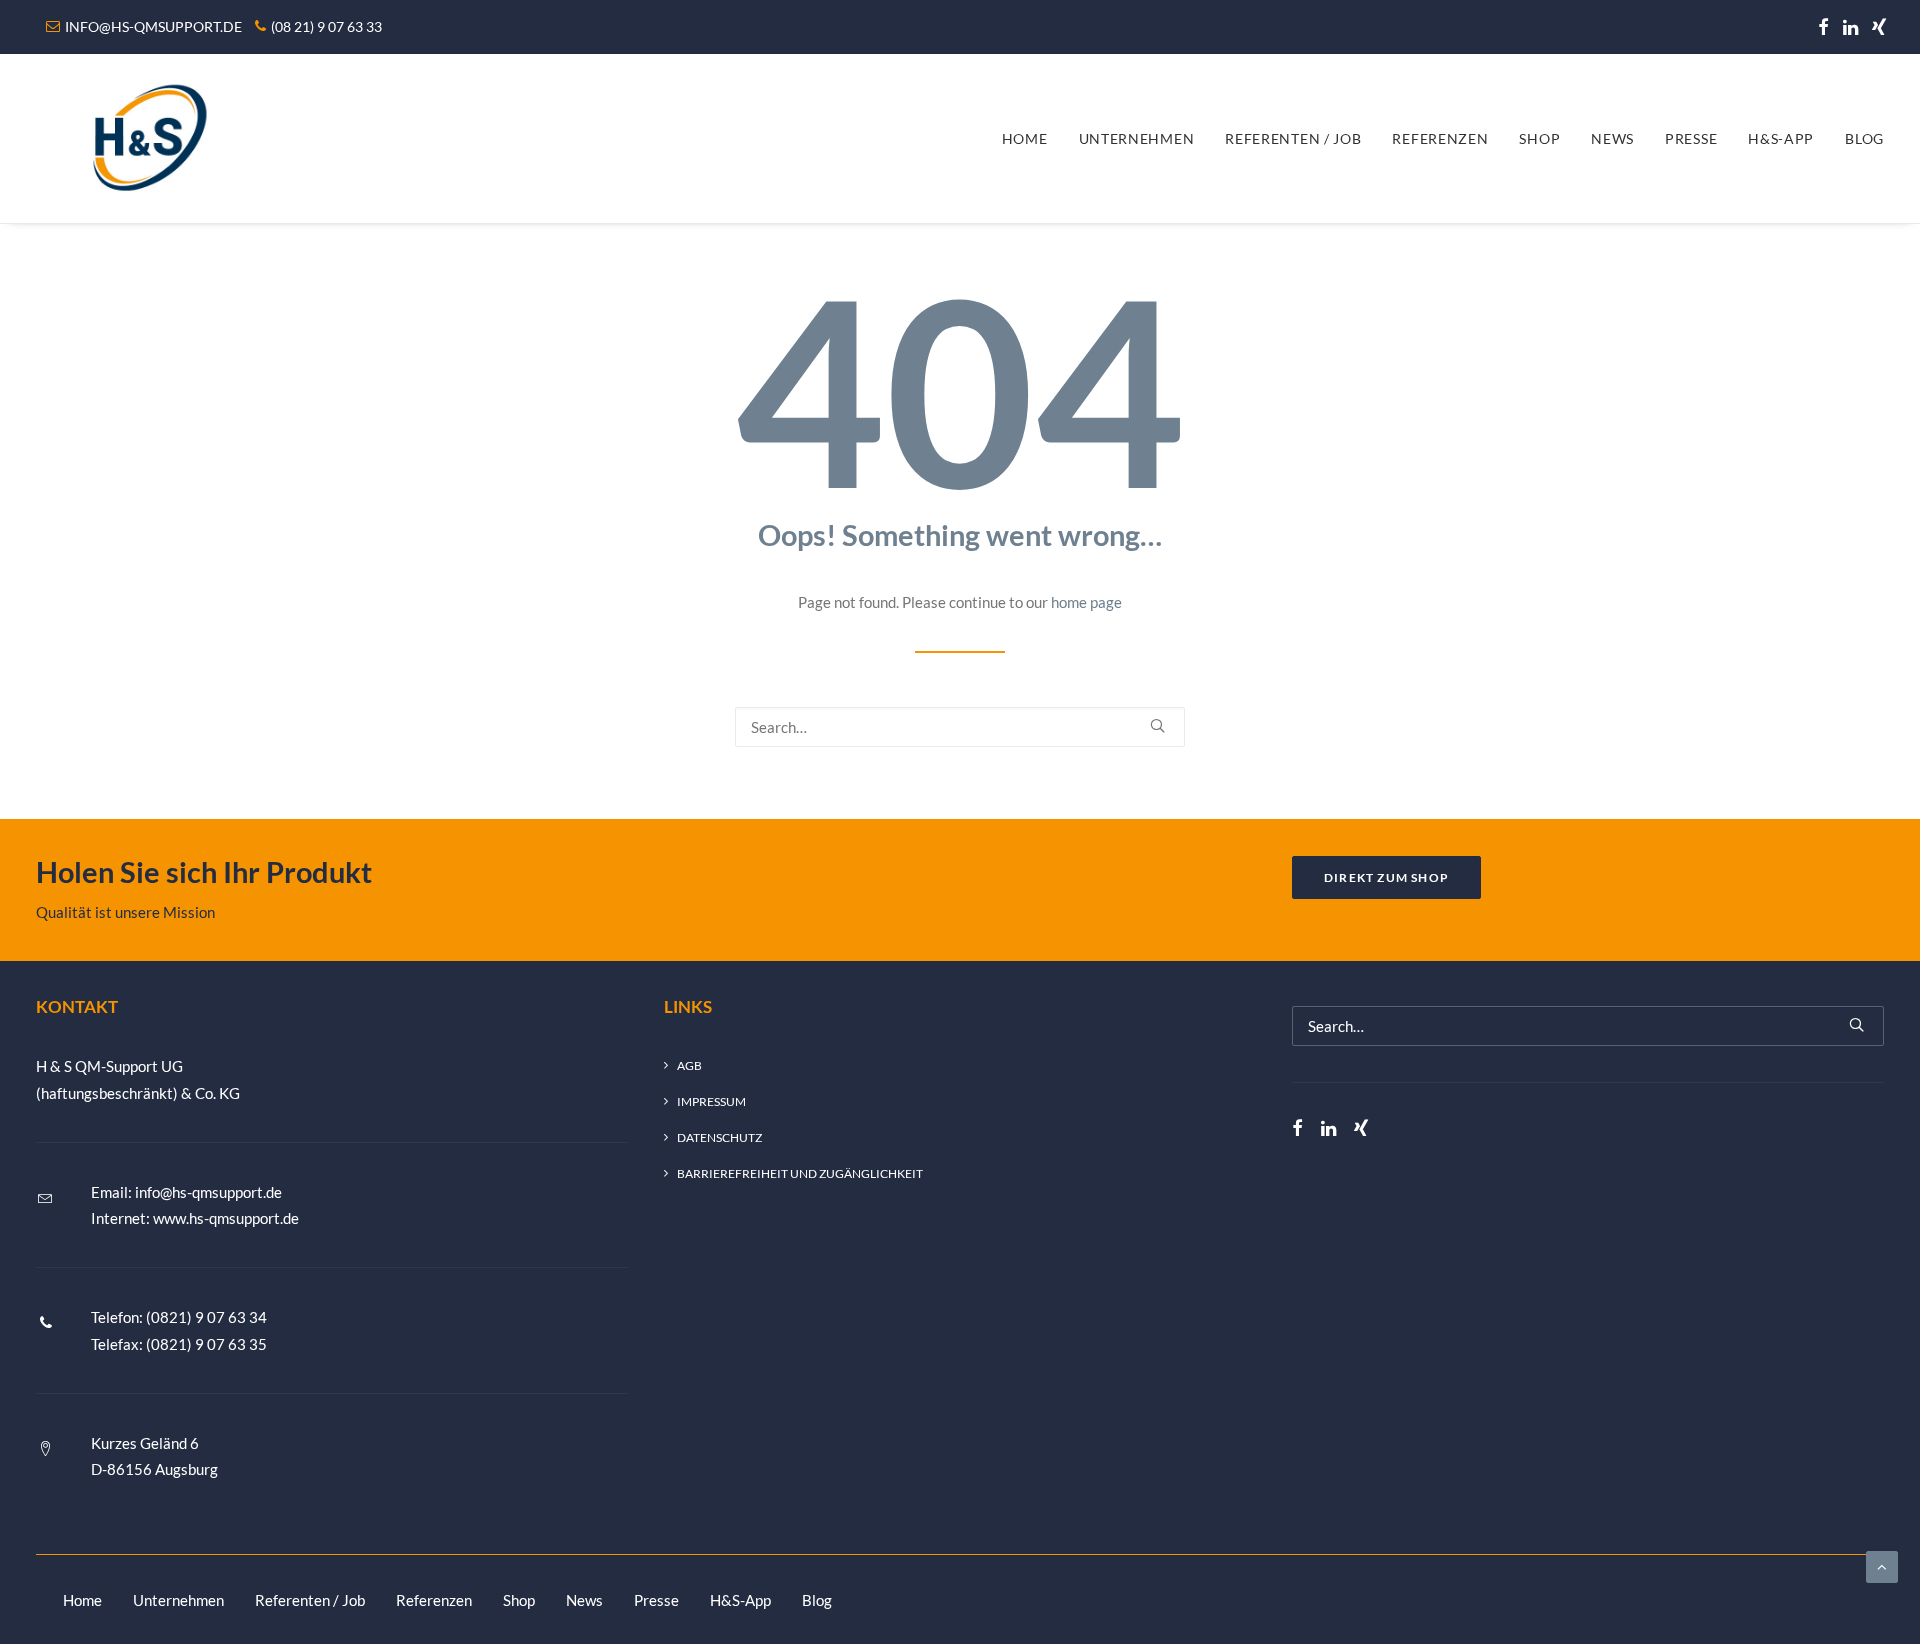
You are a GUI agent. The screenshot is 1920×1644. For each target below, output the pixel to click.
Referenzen (1440, 138)
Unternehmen (1137, 138)
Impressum (711, 1101)
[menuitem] (1823, 27)
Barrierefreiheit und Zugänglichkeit (800, 1173)
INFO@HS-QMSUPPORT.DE (153, 26)
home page (1086, 602)
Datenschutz (719, 1137)
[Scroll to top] (1882, 1565)
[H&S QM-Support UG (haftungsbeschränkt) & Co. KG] (145, 138)
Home (1025, 138)
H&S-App (1781, 138)
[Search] (960, 727)
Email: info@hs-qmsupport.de (186, 1192)
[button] (1823, 27)
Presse (1691, 138)
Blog (1864, 138)
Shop (1539, 138)
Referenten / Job (1293, 138)
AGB (689, 1065)
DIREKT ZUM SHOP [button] (1386, 877)
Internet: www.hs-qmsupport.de (195, 1218)
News (1612, 138)
